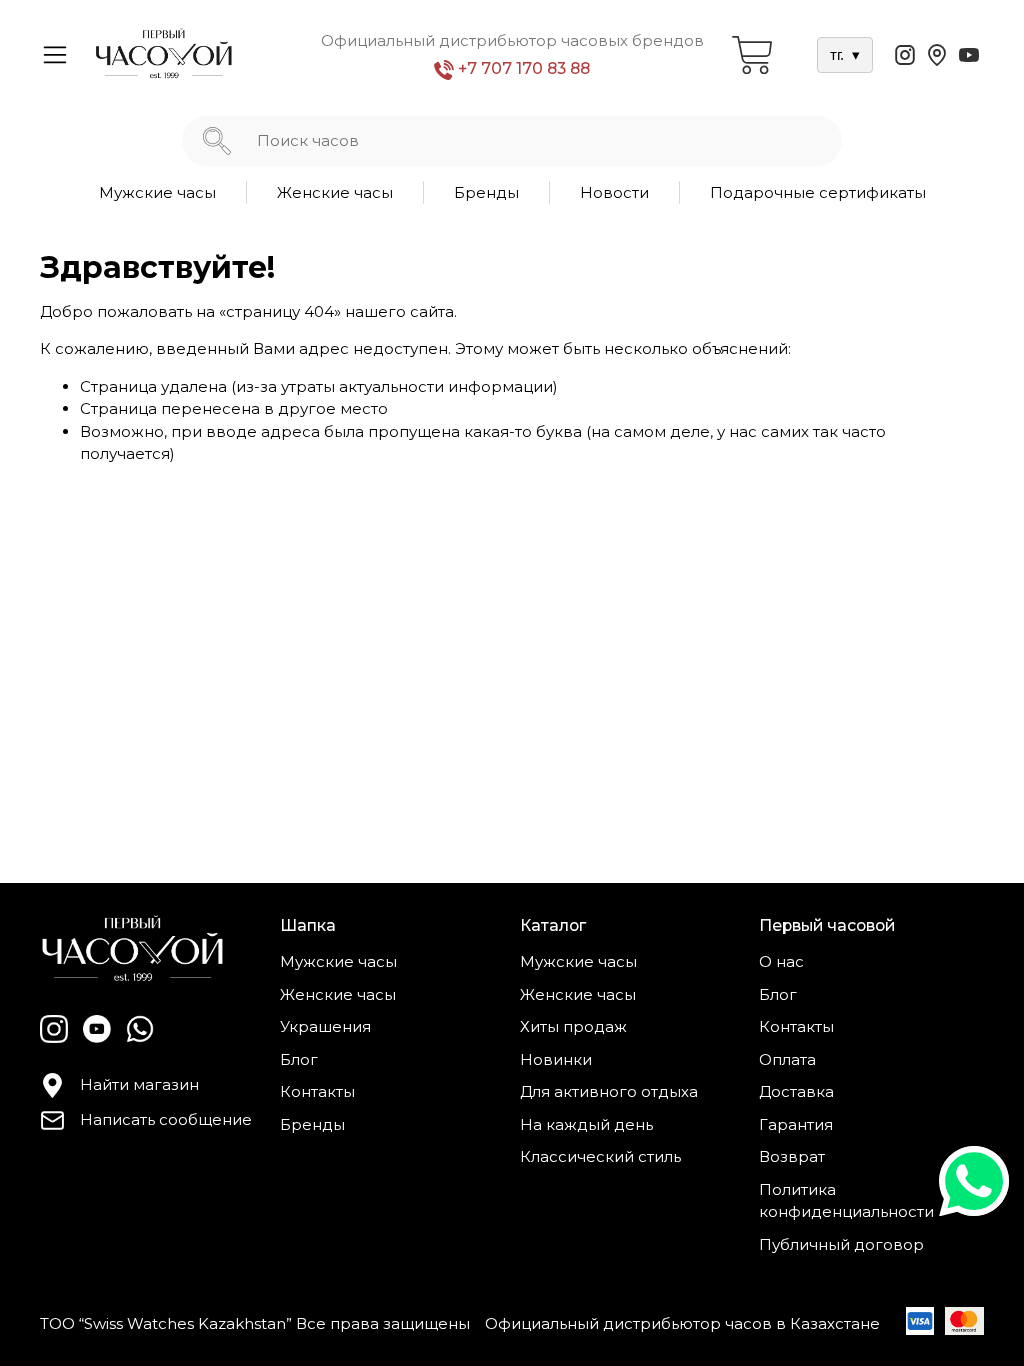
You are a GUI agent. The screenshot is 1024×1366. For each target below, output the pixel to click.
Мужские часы (157, 192)
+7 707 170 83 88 (522, 68)
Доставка (796, 1091)
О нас (781, 961)
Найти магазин (139, 1084)
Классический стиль (600, 1156)
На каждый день (586, 1124)
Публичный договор (841, 1244)
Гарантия (796, 1124)
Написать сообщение (166, 1119)
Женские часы (335, 192)
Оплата (787, 1059)
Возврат (792, 1156)
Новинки (556, 1059)
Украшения (325, 1026)
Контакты (317, 1091)
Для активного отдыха (609, 1091)
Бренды (486, 192)
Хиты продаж (573, 1026)
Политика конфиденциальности (846, 1201)
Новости (614, 192)
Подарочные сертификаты (818, 192)
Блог (299, 1059)
